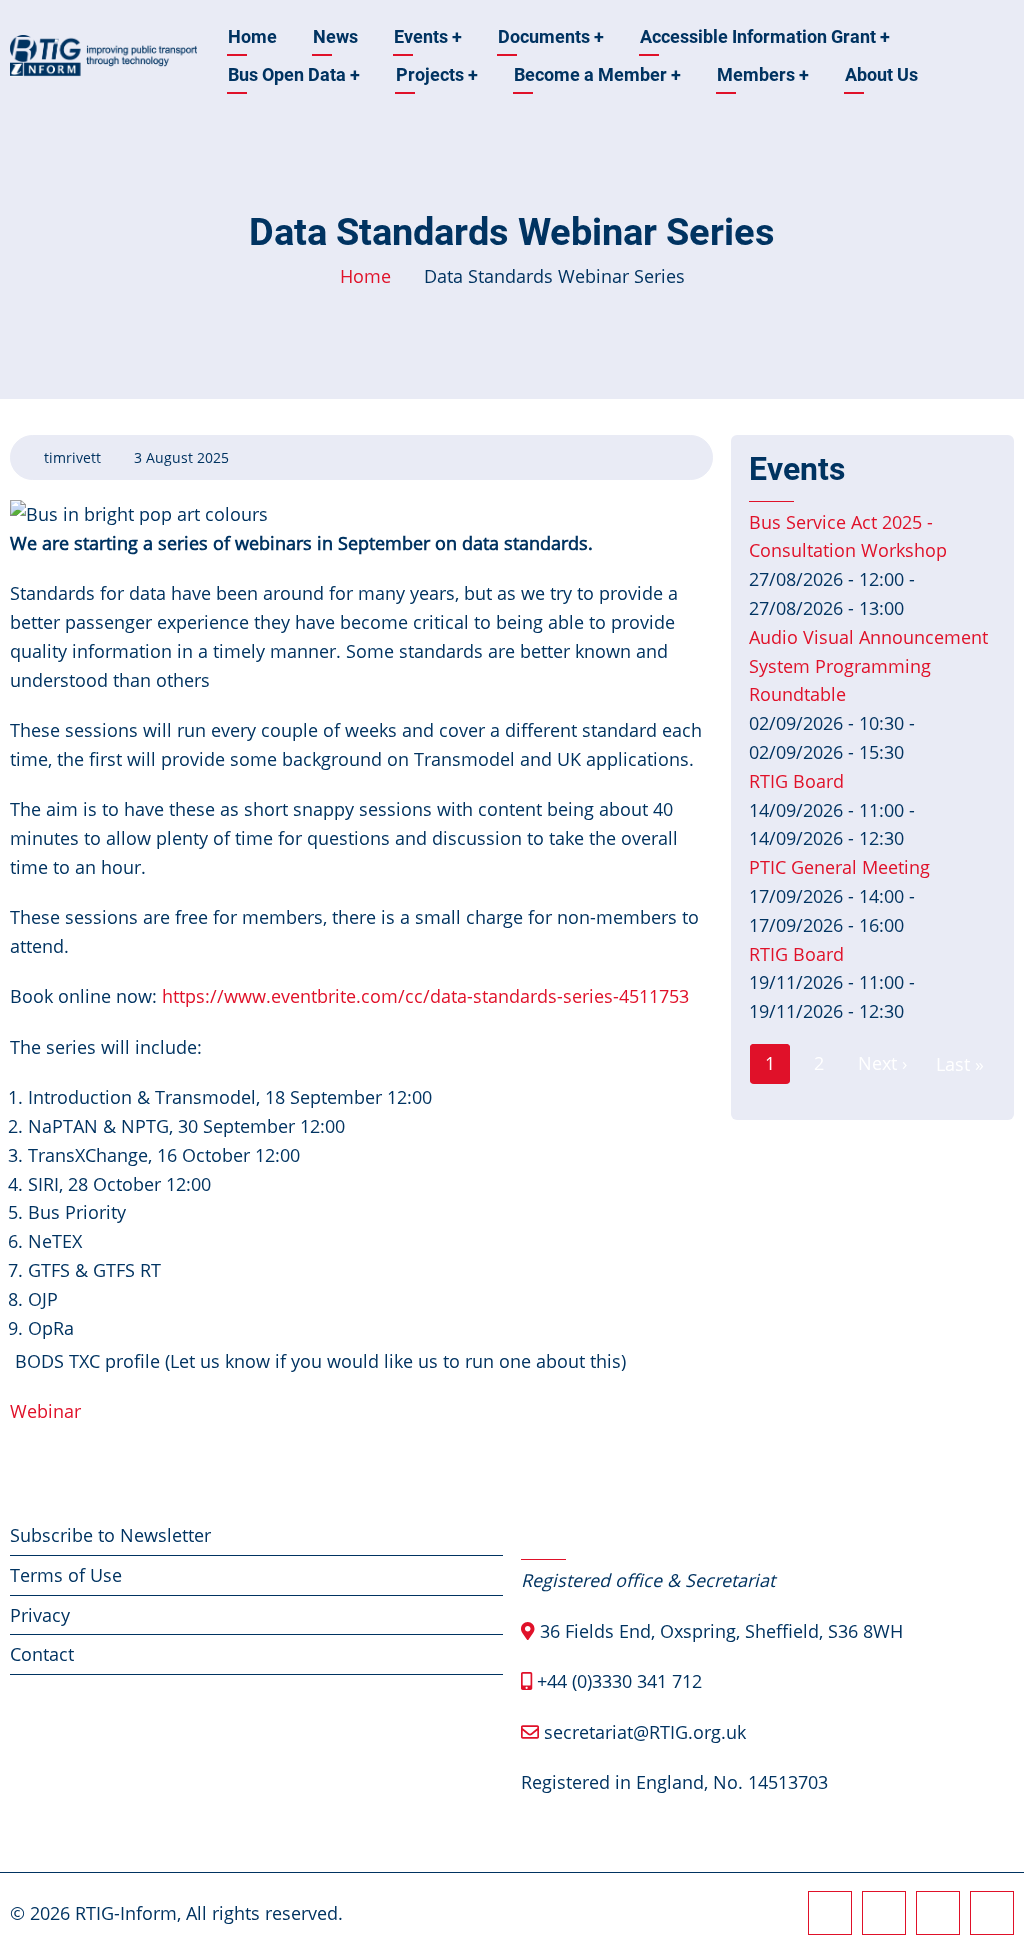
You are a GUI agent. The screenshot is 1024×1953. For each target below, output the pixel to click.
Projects (437, 74)
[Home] (103, 54)
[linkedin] (938, 1913)
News (335, 36)
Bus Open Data (294, 74)
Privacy (40, 1615)
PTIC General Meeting (839, 867)
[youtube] (992, 1913)
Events (428, 36)
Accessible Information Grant (765, 36)
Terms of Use (66, 1575)
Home (252, 36)
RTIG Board (796, 781)
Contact (42, 1654)
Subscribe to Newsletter (110, 1535)
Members (763, 74)
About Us (881, 74)
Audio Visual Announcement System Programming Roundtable (868, 666)
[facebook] (830, 1913)
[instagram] (884, 1913)
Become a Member (597, 74)
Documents (551, 36)
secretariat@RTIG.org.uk (645, 1732)
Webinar (45, 1411)
